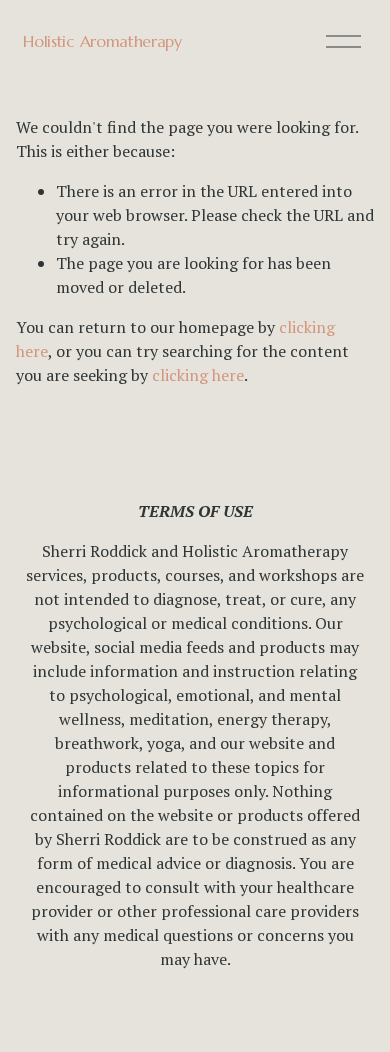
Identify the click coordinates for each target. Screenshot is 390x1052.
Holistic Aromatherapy (102, 41)
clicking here (198, 375)
